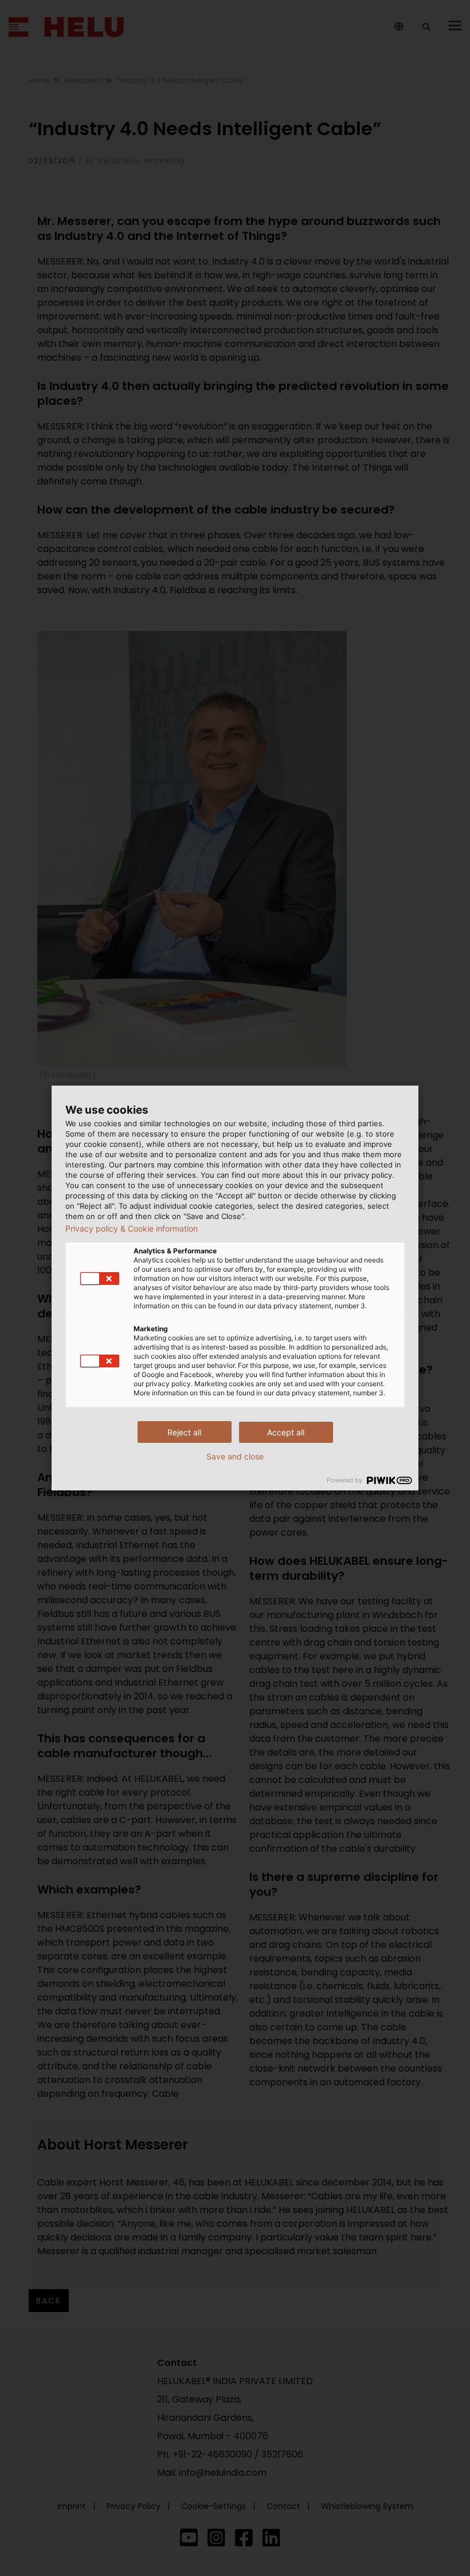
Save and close (235, 1457)
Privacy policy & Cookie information (132, 1229)
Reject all (184, 1432)
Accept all (286, 1432)
